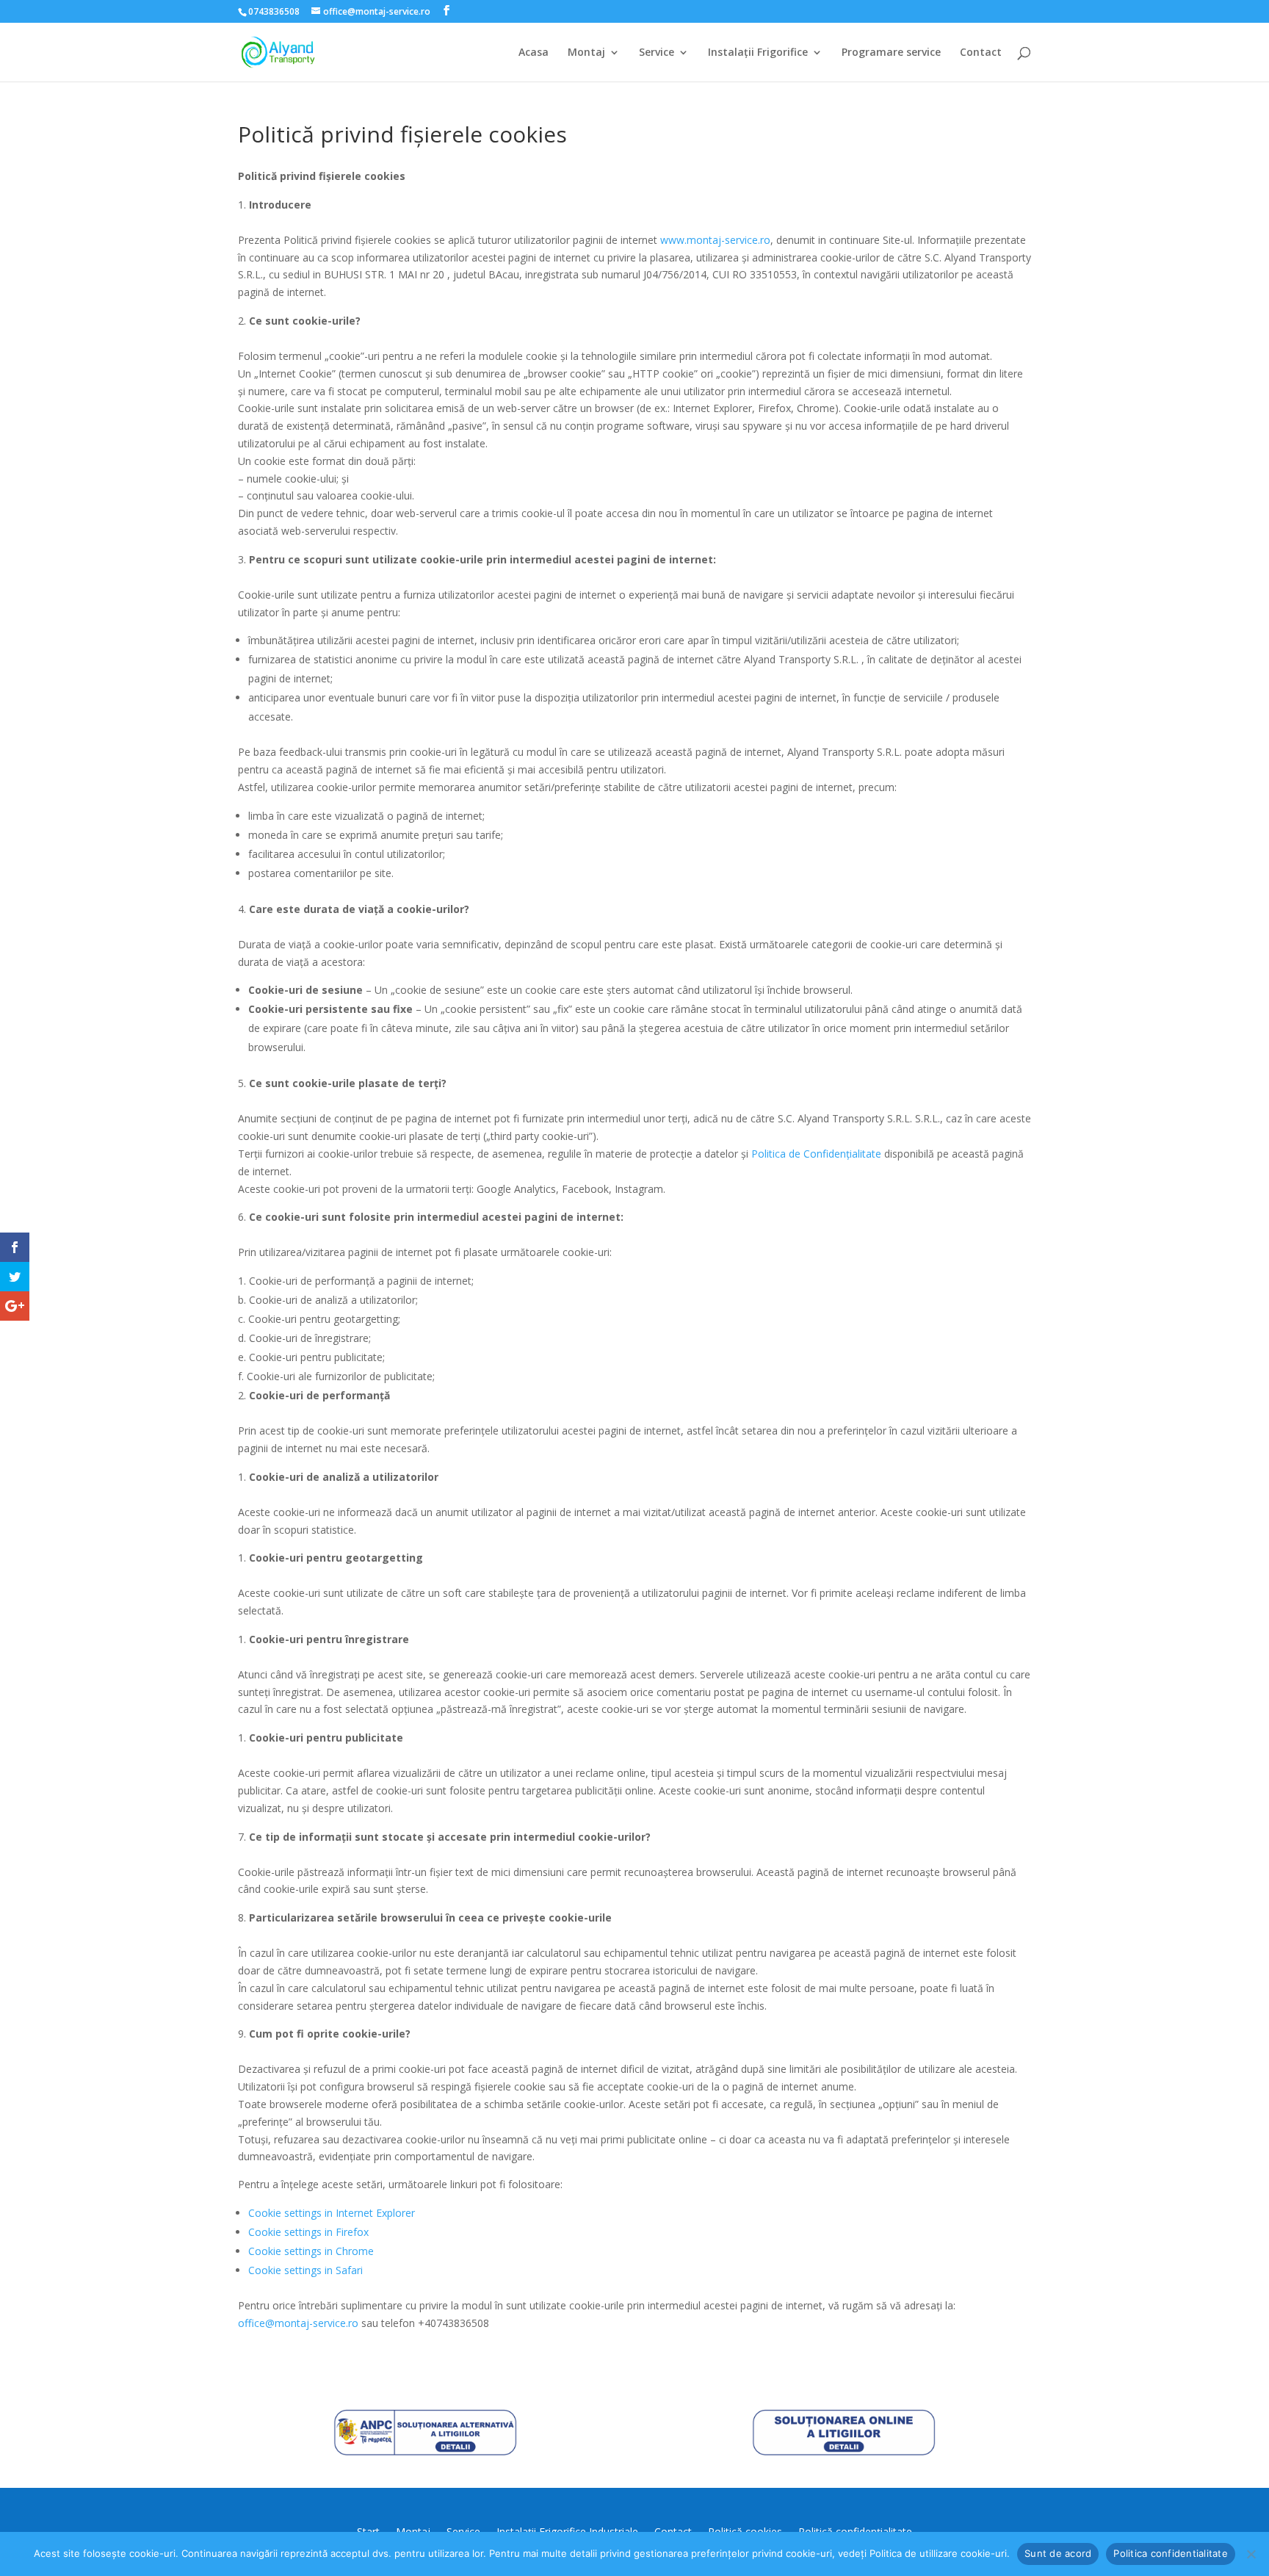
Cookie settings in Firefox (308, 2232)
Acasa (534, 53)
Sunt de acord (1058, 2553)
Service (657, 53)
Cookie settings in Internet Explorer (332, 2213)
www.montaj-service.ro (715, 240)
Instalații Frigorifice (758, 53)
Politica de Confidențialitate (816, 1154)
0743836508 (274, 11)
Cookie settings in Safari (305, 2270)
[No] (1251, 2554)
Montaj (586, 53)
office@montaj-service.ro (298, 2323)
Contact (981, 53)
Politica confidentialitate (1171, 2553)
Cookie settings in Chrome (311, 2251)
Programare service (891, 53)
